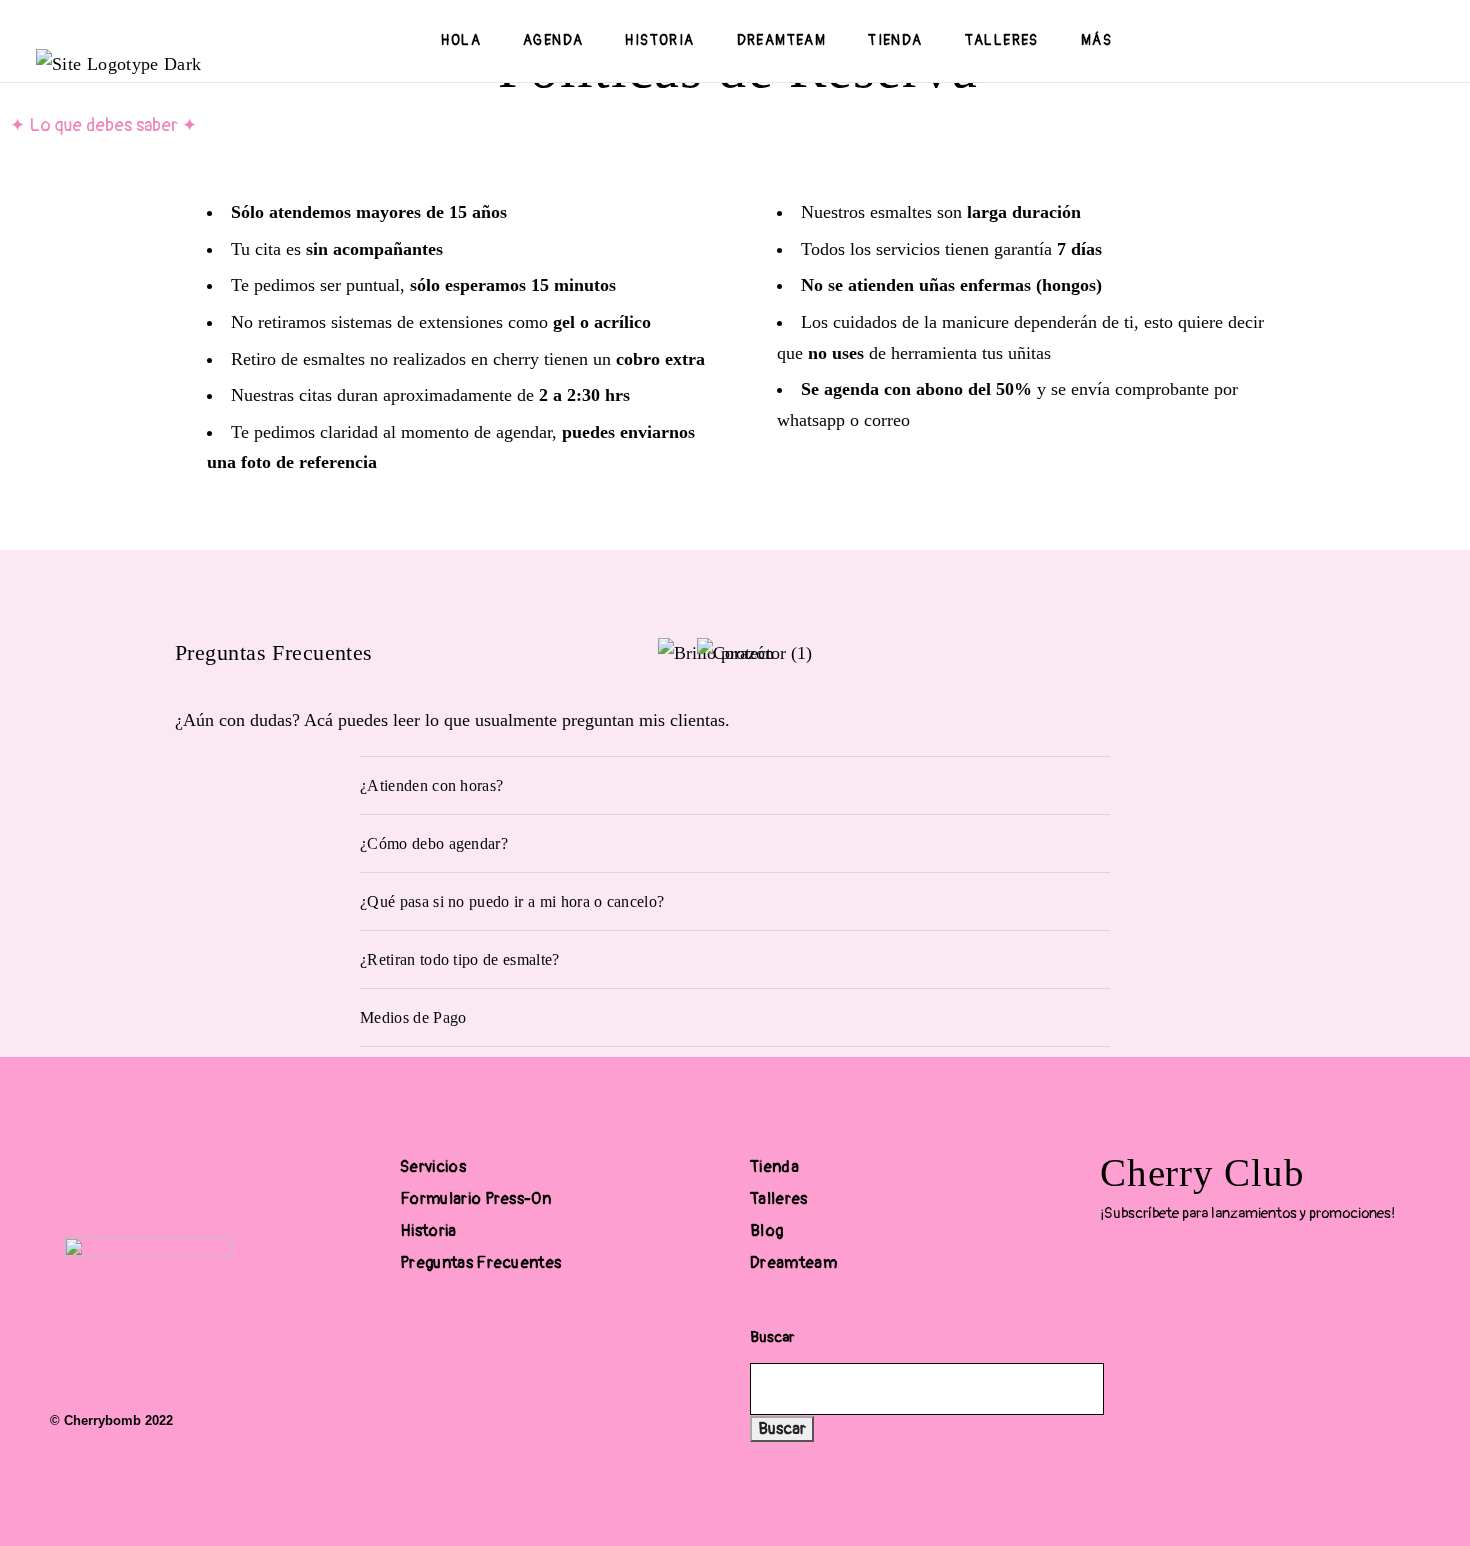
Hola (461, 40)
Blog (766, 1231)
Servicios (433, 1167)
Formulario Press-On (475, 1199)
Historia (659, 40)
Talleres (1002, 40)
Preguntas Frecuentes (480, 1263)
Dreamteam (782, 40)
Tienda (895, 40)
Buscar (772, 1337)
